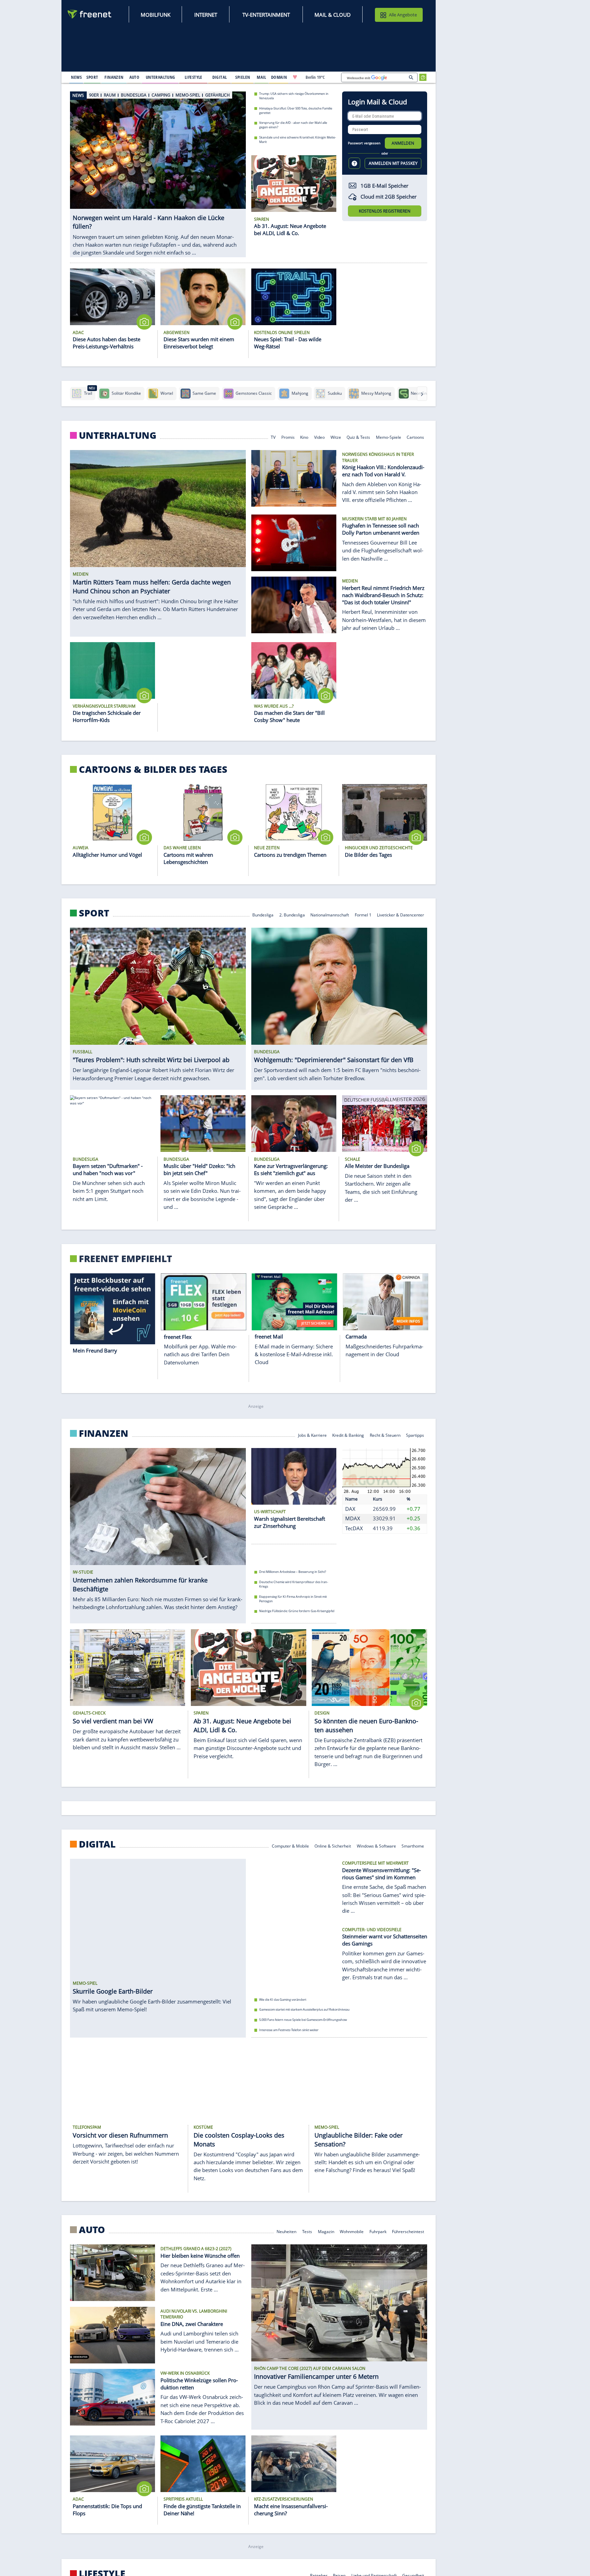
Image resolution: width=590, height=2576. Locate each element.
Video (319, 437)
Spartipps (415, 1435)
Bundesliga (263, 915)
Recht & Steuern (385, 1435)
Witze (336, 437)
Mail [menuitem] (262, 77)
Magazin (326, 2231)
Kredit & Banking (348, 1435)
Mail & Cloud (333, 15)
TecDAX (354, 1528)
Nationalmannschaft (330, 915)
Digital (97, 1844)
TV (273, 437)
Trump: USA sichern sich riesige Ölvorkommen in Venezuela (294, 96)
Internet (206, 15)
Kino (305, 437)
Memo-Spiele (389, 437)
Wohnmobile (352, 2231)
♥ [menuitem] (295, 77)
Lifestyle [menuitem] (194, 77)
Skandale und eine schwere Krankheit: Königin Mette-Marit (298, 140)
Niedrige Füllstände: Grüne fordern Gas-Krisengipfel (297, 1611)
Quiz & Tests (358, 437)
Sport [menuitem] (92, 77)
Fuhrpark (378, 2231)
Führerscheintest (408, 2231)
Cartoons (416, 437)
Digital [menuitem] (220, 77)
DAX (350, 1509)
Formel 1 (363, 915)
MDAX (353, 1518)
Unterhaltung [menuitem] (160, 77)
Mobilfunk (156, 15)
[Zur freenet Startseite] (90, 14)
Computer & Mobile (290, 1845)
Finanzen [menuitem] (114, 77)
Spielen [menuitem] (243, 77)
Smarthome (413, 1845)
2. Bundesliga (292, 915)
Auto (92, 2230)
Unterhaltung (118, 435)
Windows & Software (376, 1845)
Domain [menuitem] (279, 77)
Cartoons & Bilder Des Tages (153, 769)
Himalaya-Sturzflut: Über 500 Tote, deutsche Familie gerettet (296, 110)
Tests (307, 2231)
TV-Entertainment (266, 15)
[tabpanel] (158, 171)
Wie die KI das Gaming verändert (283, 1999)
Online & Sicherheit (333, 1845)
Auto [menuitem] (135, 77)
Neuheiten (287, 2231)
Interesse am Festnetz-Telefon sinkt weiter (289, 2030)
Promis (288, 437)
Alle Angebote (403, 15)
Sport (94, 913)
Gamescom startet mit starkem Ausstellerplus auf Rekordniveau (304, 2009)
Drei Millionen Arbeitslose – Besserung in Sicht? (293, 1572)
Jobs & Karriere (312, 1435)
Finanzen (104, 1433)
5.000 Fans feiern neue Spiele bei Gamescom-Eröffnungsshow (303, 2020)
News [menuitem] (76, 77)
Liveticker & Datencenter (401, 915)
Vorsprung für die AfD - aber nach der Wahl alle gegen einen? (293, 125)
